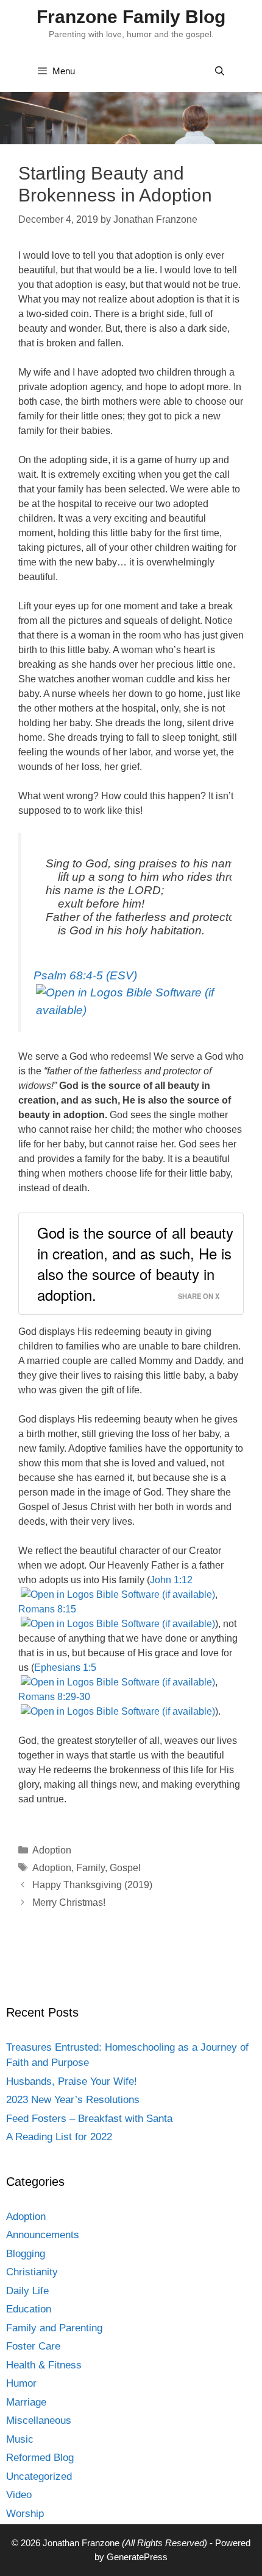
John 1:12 (171, 1580)
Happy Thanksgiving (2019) (92, 1885)
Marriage (26, 2402)
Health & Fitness (44, 2365)
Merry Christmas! (69, 1902)
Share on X (199, 1296)
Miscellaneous (39, 2420)
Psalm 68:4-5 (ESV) (85, 975)
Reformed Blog (40, 2458)
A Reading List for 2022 (59, 2137)
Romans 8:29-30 (54, 1697)
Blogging (26, 2254)
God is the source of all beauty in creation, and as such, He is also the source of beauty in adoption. (135, 1263)
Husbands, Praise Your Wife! (72, 2081)
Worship (25, 2514)
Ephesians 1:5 (65, 1668)
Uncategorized (39, 2476)
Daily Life (27, 2291)
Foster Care (33, 2346)
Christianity (32, 2272)
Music (20, 2439)
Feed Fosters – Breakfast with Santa (89, 2119)
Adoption (52, 1850)
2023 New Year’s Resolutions (73, 2100)
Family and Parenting (54, 2328)
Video (19, 2495)
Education (29, 2309)
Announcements (43, 2235)
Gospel (125, 1868)
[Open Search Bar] (220, 71)
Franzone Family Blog (131, 17)
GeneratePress (137, 2557)
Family (90, 1868)
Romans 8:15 (47, 1609)
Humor (21, 2383)
